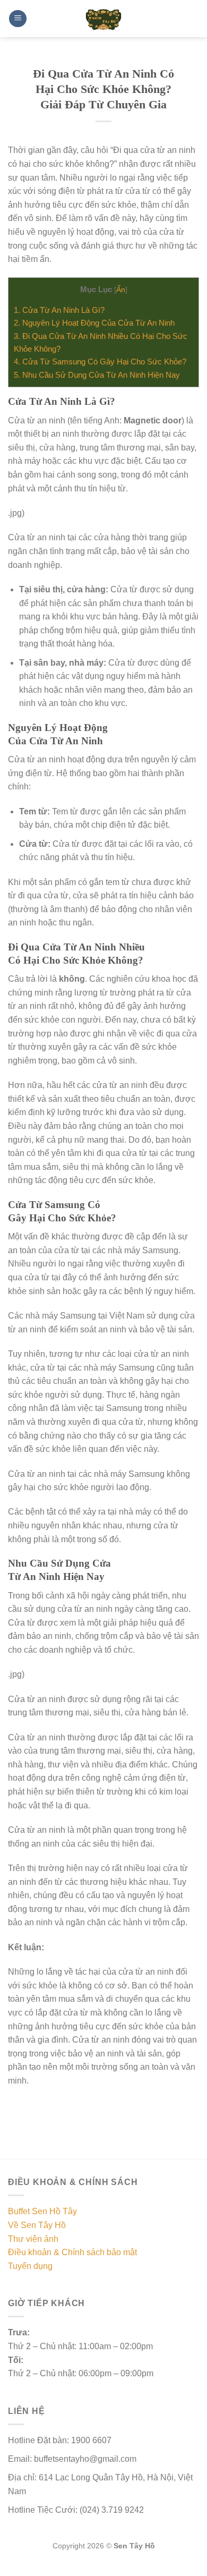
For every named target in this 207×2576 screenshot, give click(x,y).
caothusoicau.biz (58, 2570)
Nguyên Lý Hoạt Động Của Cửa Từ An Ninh (94, 323)
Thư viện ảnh (33, 2239)
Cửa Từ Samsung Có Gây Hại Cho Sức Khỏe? (100, 362)
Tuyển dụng (30, 2266)
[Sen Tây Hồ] (103, 19)
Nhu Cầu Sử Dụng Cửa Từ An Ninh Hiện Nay (97, 375)
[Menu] (18, 19)
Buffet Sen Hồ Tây (42, 2211)
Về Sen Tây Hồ (37, 2225)
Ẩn (121, 290)
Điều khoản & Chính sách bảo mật (72, 2252)
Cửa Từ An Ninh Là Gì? (59, 310)
